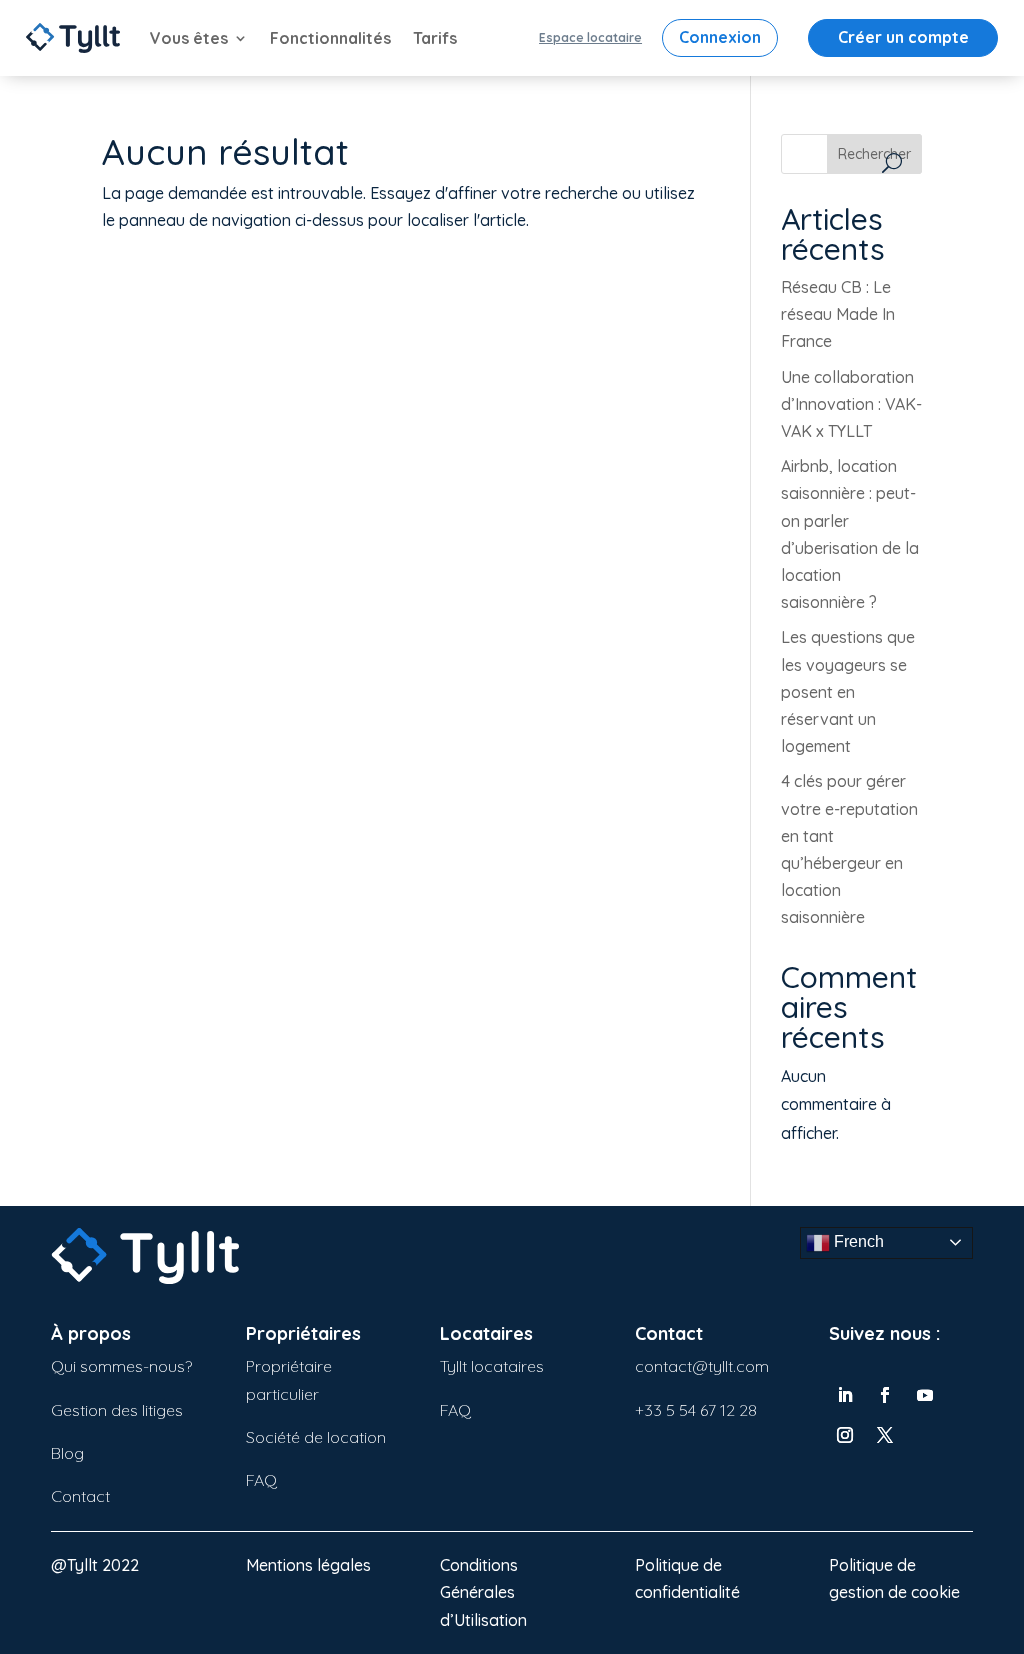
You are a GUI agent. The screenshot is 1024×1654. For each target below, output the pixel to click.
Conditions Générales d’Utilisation (483, 1592)
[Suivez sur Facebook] (885, 1395)
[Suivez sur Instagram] (845, 1435)
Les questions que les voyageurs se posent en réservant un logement (848, 691)
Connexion (720, 37)
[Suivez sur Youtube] (925, 1395)
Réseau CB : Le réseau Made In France (838, 314)
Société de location (316, 1437)
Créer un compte (903, 37)
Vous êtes (189, 38)
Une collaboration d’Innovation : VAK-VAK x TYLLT (851, 404)
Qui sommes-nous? (121, 1366)
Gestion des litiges (117, 1410)
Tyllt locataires (492, 1366)
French (857, 1241)
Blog (67, 1453)
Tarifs (435, 38)
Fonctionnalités (330, 38)
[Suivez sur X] (885, 1435)
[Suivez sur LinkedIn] (845, 1395)
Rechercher (874, 154)
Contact (80, 1496)
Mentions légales (308, 1565)
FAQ (261, 1480)
